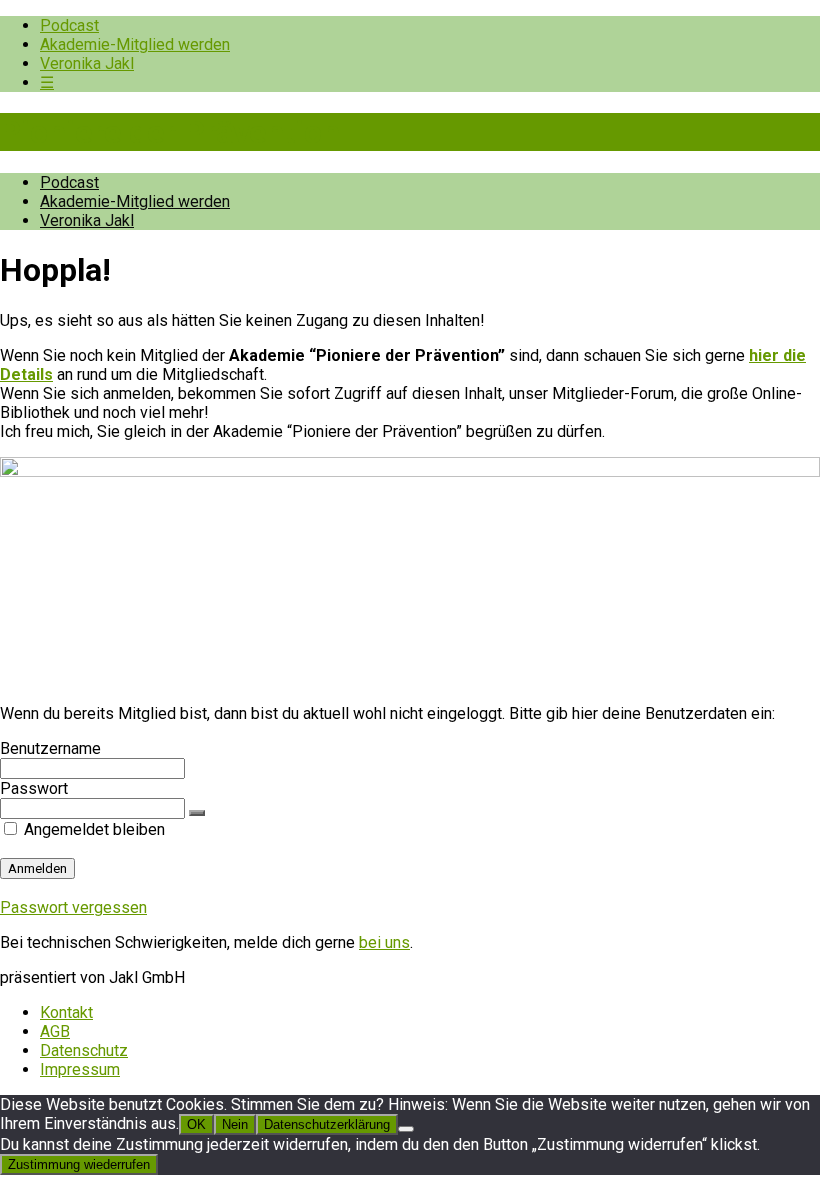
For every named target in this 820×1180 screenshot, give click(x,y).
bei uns (384, 942)
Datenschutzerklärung (327, 1124)
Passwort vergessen (73, 907)
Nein (235, 1124)
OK (196, 1124)
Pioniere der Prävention (170, 132)
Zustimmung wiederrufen (79, 1164)
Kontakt (66, 1012)
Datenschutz (84, 1050)
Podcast (69, 25)
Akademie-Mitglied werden (135, 44)
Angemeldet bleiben (92, 829)
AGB (55, 1031)
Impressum (80, 1069)
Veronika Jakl (87, 63)
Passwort (34, 788)
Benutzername (50, 748)
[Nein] (406, 1129)
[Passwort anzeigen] (197, 813)
